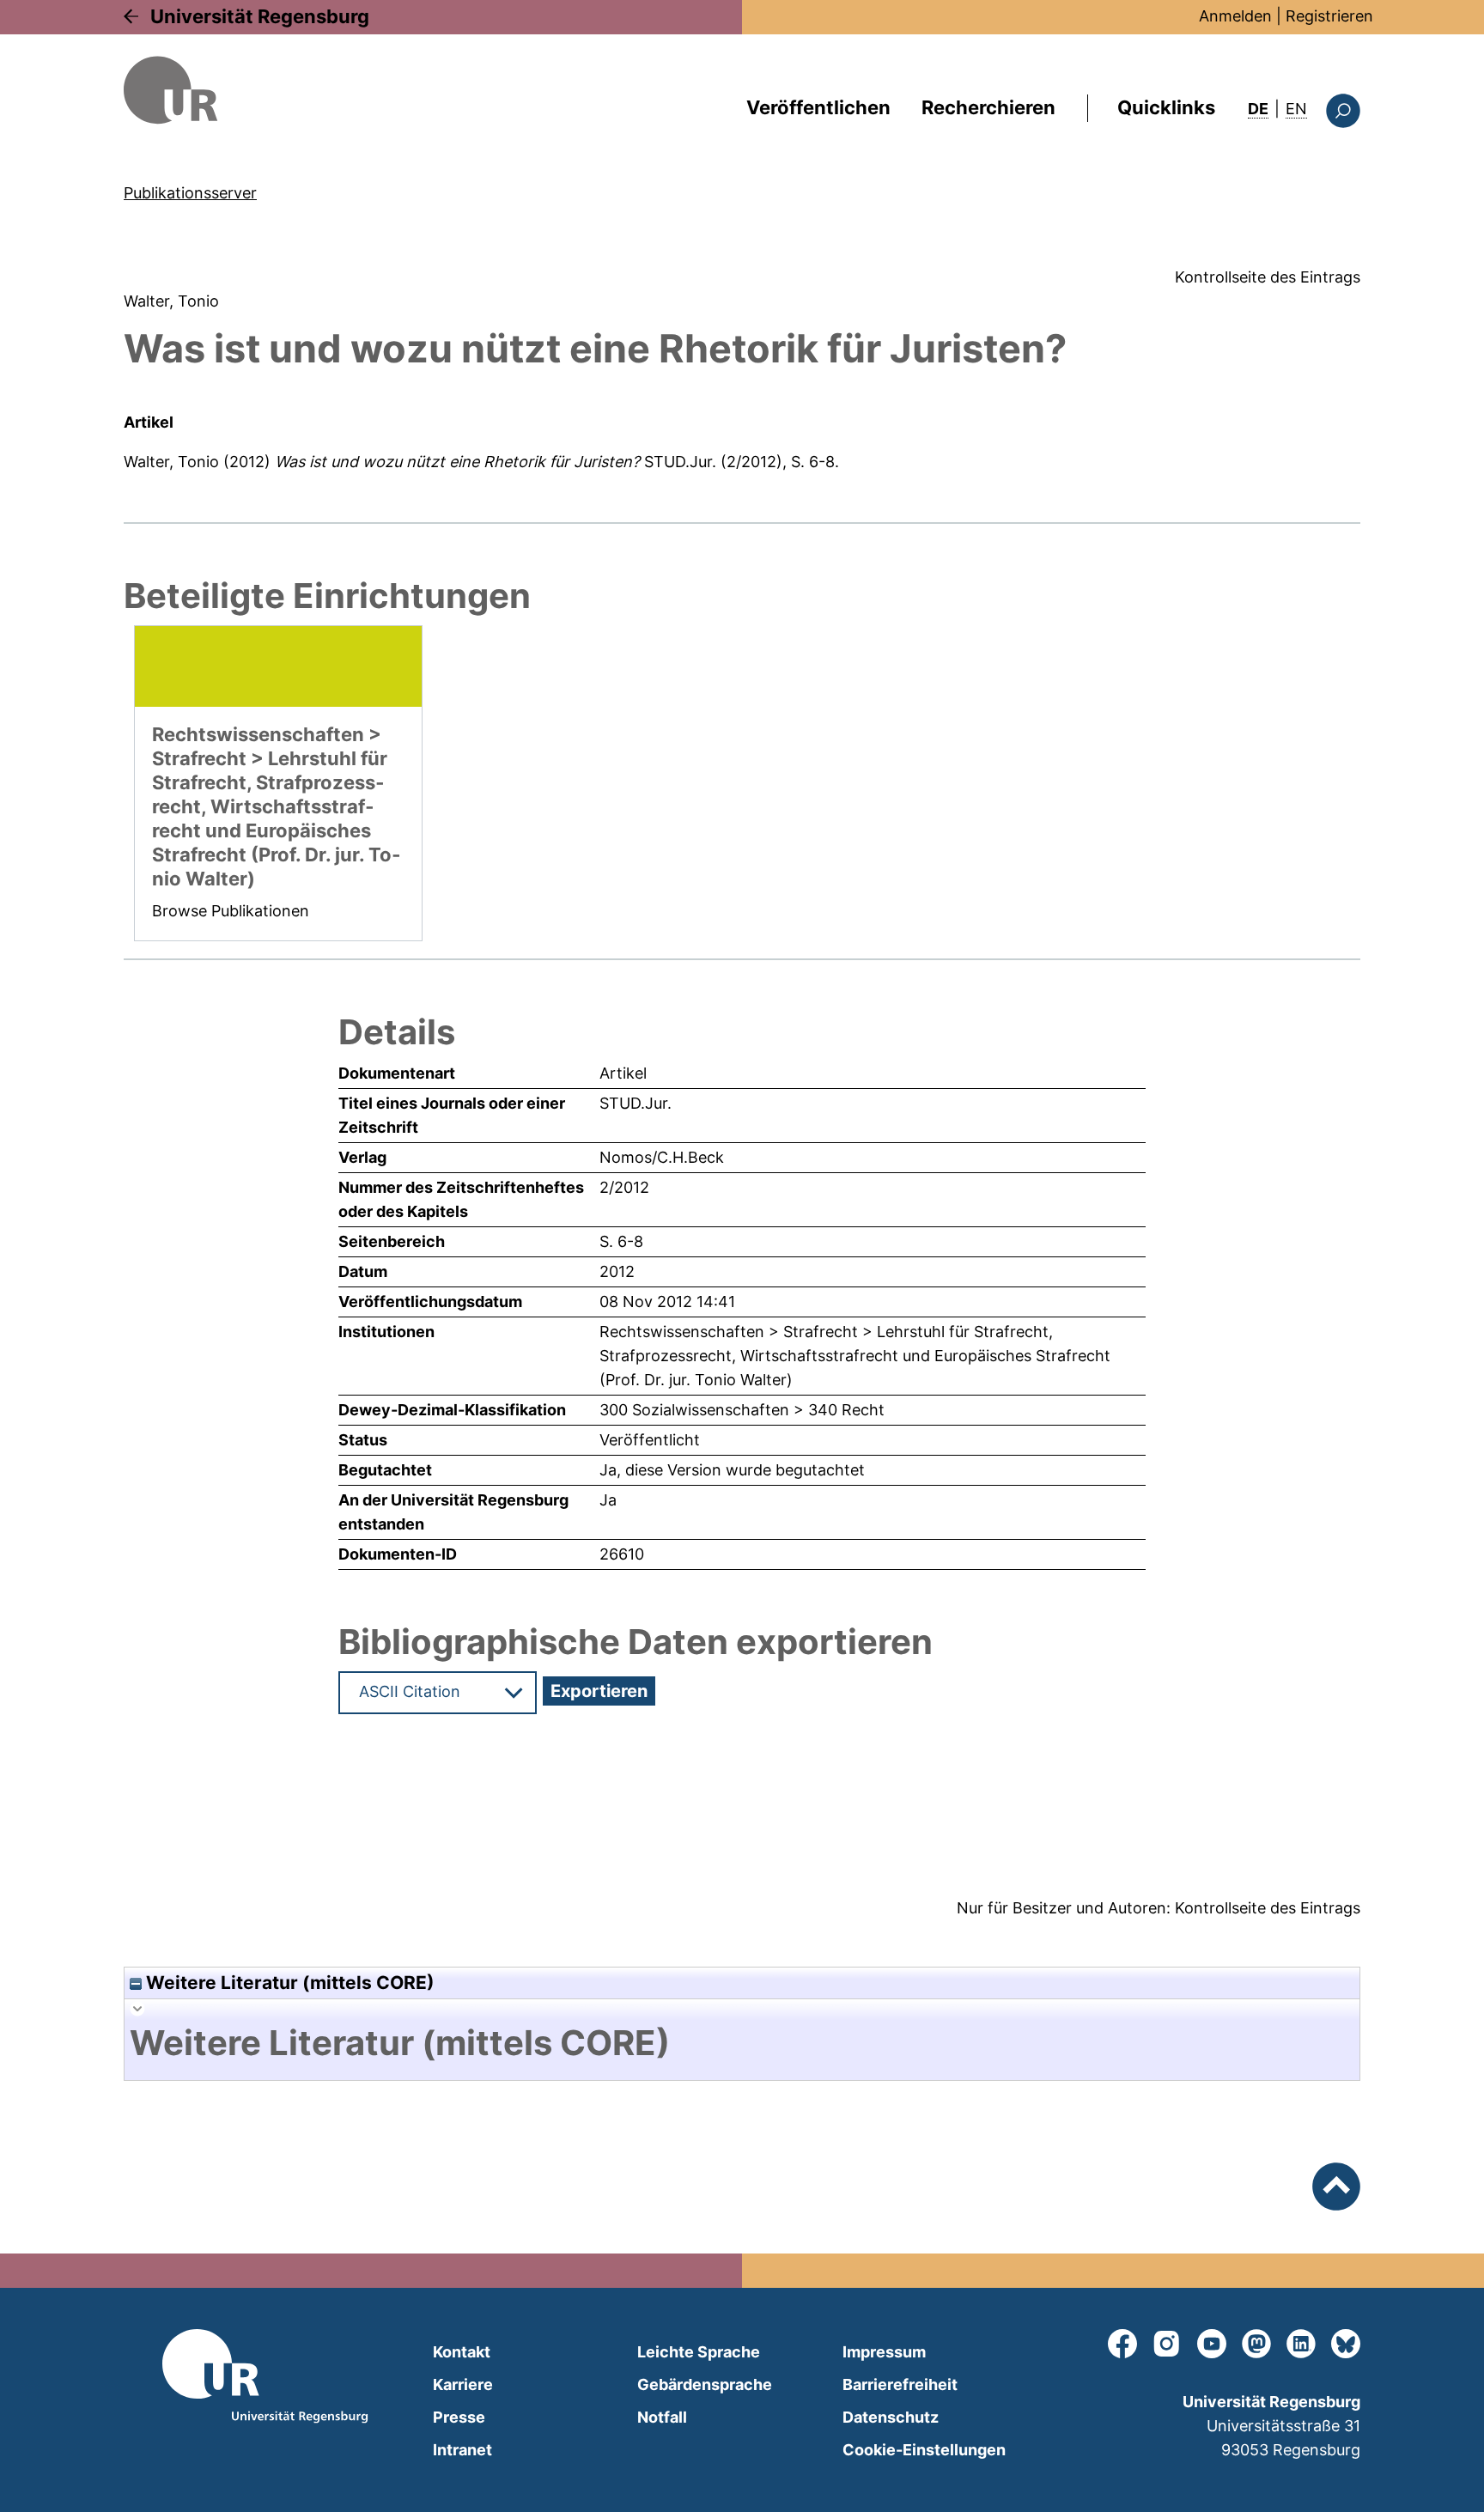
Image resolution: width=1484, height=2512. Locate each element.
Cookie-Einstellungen (924, 2450)
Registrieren (1329, 16)
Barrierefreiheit (900, 2384)
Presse (459, 2417)
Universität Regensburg (260, 16)
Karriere (463, 2384)
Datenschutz (891, 2417)
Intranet (462, 2450)
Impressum (884, 2352)
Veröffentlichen (818, 107)
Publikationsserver (190, 193)
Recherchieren (988, 107)
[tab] (742, 2043)
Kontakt (462, 2352)
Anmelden (1235, 16)
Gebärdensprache (705, 2384)
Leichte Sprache (699, 2352)
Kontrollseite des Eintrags (1268, 277)
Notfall (662, 2417)
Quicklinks (1166, 107)
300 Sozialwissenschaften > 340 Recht (742, 1410)
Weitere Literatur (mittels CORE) (288, 1983)
